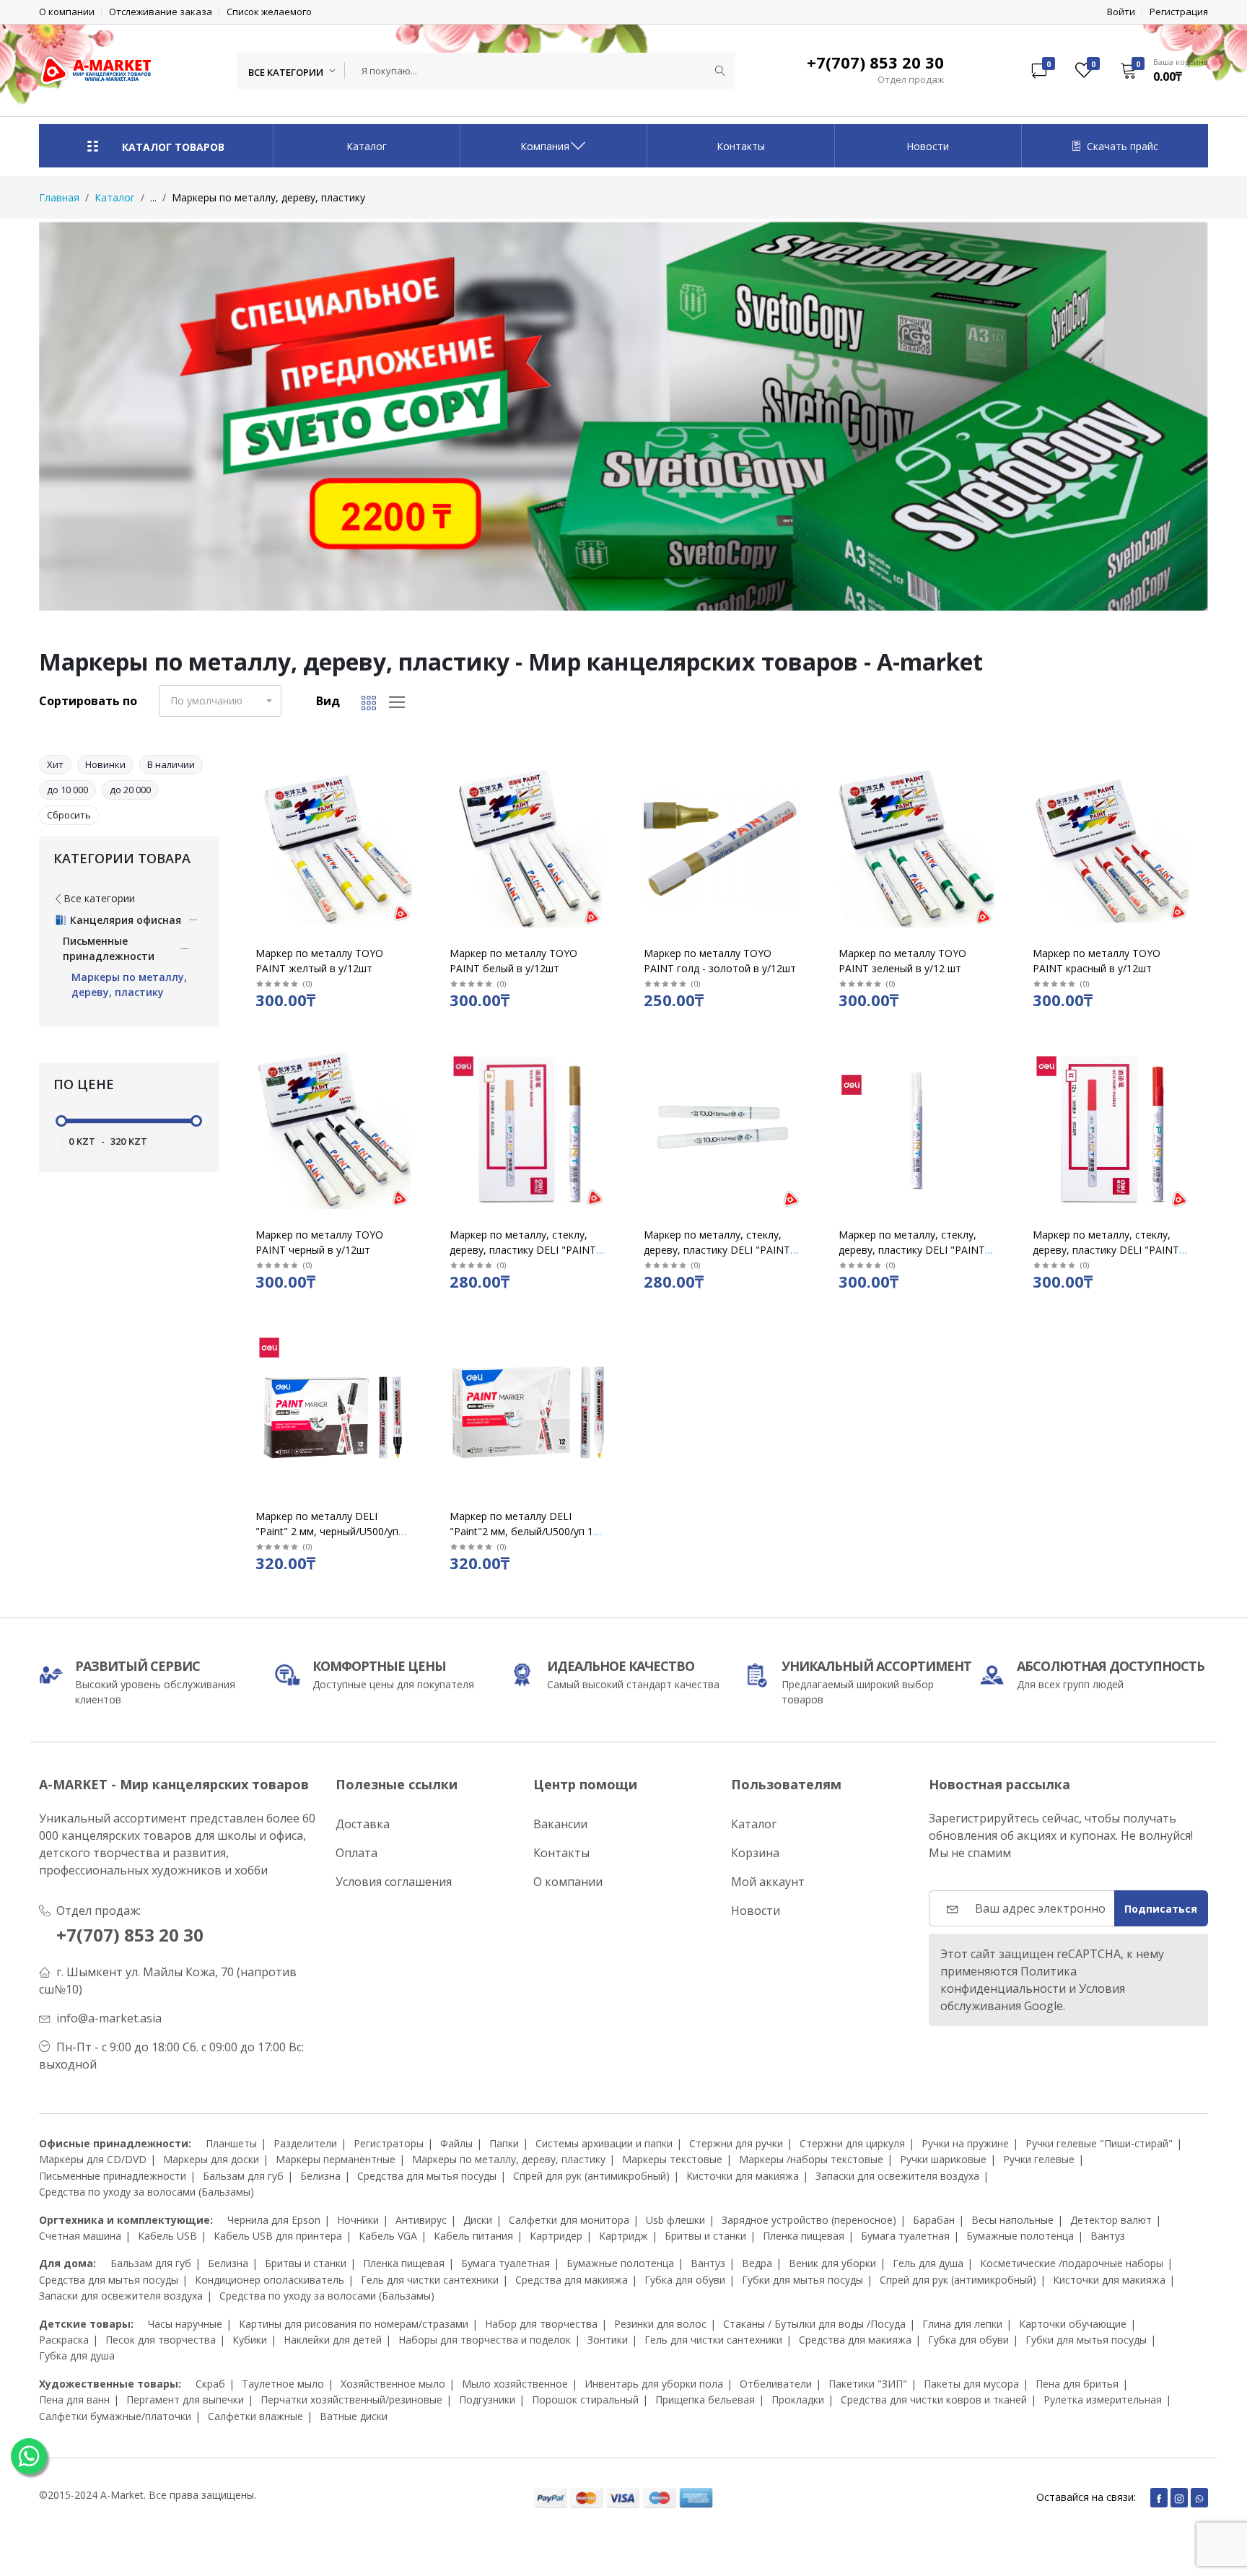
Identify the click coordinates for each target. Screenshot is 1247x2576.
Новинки (105, 764)
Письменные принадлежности (113, 2176)
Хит (55, 764)
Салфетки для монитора (569, 2220)
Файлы (456, 2143)
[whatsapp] (1199, 2498)
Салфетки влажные (255, 2416)
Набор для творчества (541, 2324)
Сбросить (69, 815)
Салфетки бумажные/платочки (115, 2416)
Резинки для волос (660, 2324)
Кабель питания (473, 2236)
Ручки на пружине (965, 2143)
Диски (478, 2220)
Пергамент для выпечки (185, 2400)
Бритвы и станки (705, 2236)
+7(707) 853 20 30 (130, 1935)
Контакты (741, 146)
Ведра (757, 2263)
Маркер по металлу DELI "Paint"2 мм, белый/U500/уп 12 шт (524, 1531)
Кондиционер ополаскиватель (270, 2280)
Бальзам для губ (243, 2176)
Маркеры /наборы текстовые (811, 2159)
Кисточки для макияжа (743, 2176)
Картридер (556, 2236)
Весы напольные (1012, 2220)
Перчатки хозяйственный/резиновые (351, 2400)
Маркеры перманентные (336, 2159)
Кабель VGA (388, 2236)
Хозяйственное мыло (393, 2384)
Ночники (358, 2220)
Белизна (320, 2176)
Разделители (305, 2143)
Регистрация (1179, 12)
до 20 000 (130, 790)
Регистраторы (389, 2143)
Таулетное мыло (283, 2384)
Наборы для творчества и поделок (485, 2340)
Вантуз (1108, 2236)
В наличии (171, 764)
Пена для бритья (1077, 2384)
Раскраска (64, 2340)
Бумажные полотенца (1020, 2236)
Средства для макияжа (572, 2280)
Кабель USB (167, 2236)
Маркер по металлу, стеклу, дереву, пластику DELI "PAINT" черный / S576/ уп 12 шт (719, 1250)
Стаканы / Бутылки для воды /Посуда (814, 2324)
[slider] (61, 1121)
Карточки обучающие (1073, 2324)
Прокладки (798, 2400)
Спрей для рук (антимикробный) (591, 2176)
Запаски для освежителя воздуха (897, 2176)
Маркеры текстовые (672, 2159)
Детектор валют (1111, 2220)
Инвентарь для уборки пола (654, 2384)
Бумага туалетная (905, 2236)
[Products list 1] (623, 416)
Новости (928, 146)
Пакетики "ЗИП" (868, 2384)
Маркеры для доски (211, 2159)
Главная (59, 197)
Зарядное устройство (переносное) (809, 2220)
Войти (1121, 12)
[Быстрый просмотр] (414, 776)
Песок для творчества (161, 2340)
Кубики (250, 2340)
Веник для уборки (832, 2263)
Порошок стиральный (585, 2400)
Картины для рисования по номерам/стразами (354, 2324)
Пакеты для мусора (971, 2384)
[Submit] (720, 71)
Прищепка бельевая (705, 2400)
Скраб (210, 2384)
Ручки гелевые (1039, 2159)
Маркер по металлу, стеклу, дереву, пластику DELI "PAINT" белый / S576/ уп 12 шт (914, 1250)
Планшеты (231, 2143)
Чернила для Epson (274, 2220)
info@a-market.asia (109, 2018)
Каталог (367, 146)
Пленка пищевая (804, 2236)
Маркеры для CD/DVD (93, 2159)
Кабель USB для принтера (278, 2236)
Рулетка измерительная (1103, 2400)
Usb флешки (675, 2220)
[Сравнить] (414, 812)
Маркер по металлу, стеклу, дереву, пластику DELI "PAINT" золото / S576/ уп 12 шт (525, 1250)
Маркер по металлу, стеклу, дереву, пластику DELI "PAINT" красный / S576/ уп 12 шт (1108, 1250)
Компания (545, 146)
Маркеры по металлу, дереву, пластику (509, 2159)
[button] (1159, 70)
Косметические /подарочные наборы (1072, 2263)
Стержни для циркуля (852, 2143)
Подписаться (1161, 1909)
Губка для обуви (685, 2280)
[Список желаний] (414, 794)
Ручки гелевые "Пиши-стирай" (1099, 2143)
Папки (504, 2143)
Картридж (623, 2236)
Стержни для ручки (736, 2143)
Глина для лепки (962, 2324)
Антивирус (421, 2220)
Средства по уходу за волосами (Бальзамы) (146, 2192)
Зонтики (608, 2340)
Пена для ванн (74, 2400)
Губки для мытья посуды (802, 2280)
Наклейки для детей (333, 2340)
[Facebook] (1159, 2498)
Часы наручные (185, 2324)
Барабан (934, 2220)
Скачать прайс (1123, 146)
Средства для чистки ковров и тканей (934, 2400)
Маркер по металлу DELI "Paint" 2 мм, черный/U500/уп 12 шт (327, 1531)
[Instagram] (1179, 2498)
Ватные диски (354, 2416)
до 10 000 (67, 790)
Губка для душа (77, 2355)
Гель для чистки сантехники (430, 2280)
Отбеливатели (776, 2384)
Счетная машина (80, 2236)
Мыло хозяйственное (515, 2384)
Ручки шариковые (943, 2159)
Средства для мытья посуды (427, 2176)
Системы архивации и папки (604, 2143)
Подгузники (487, 2400)
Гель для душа (928, 2263)
